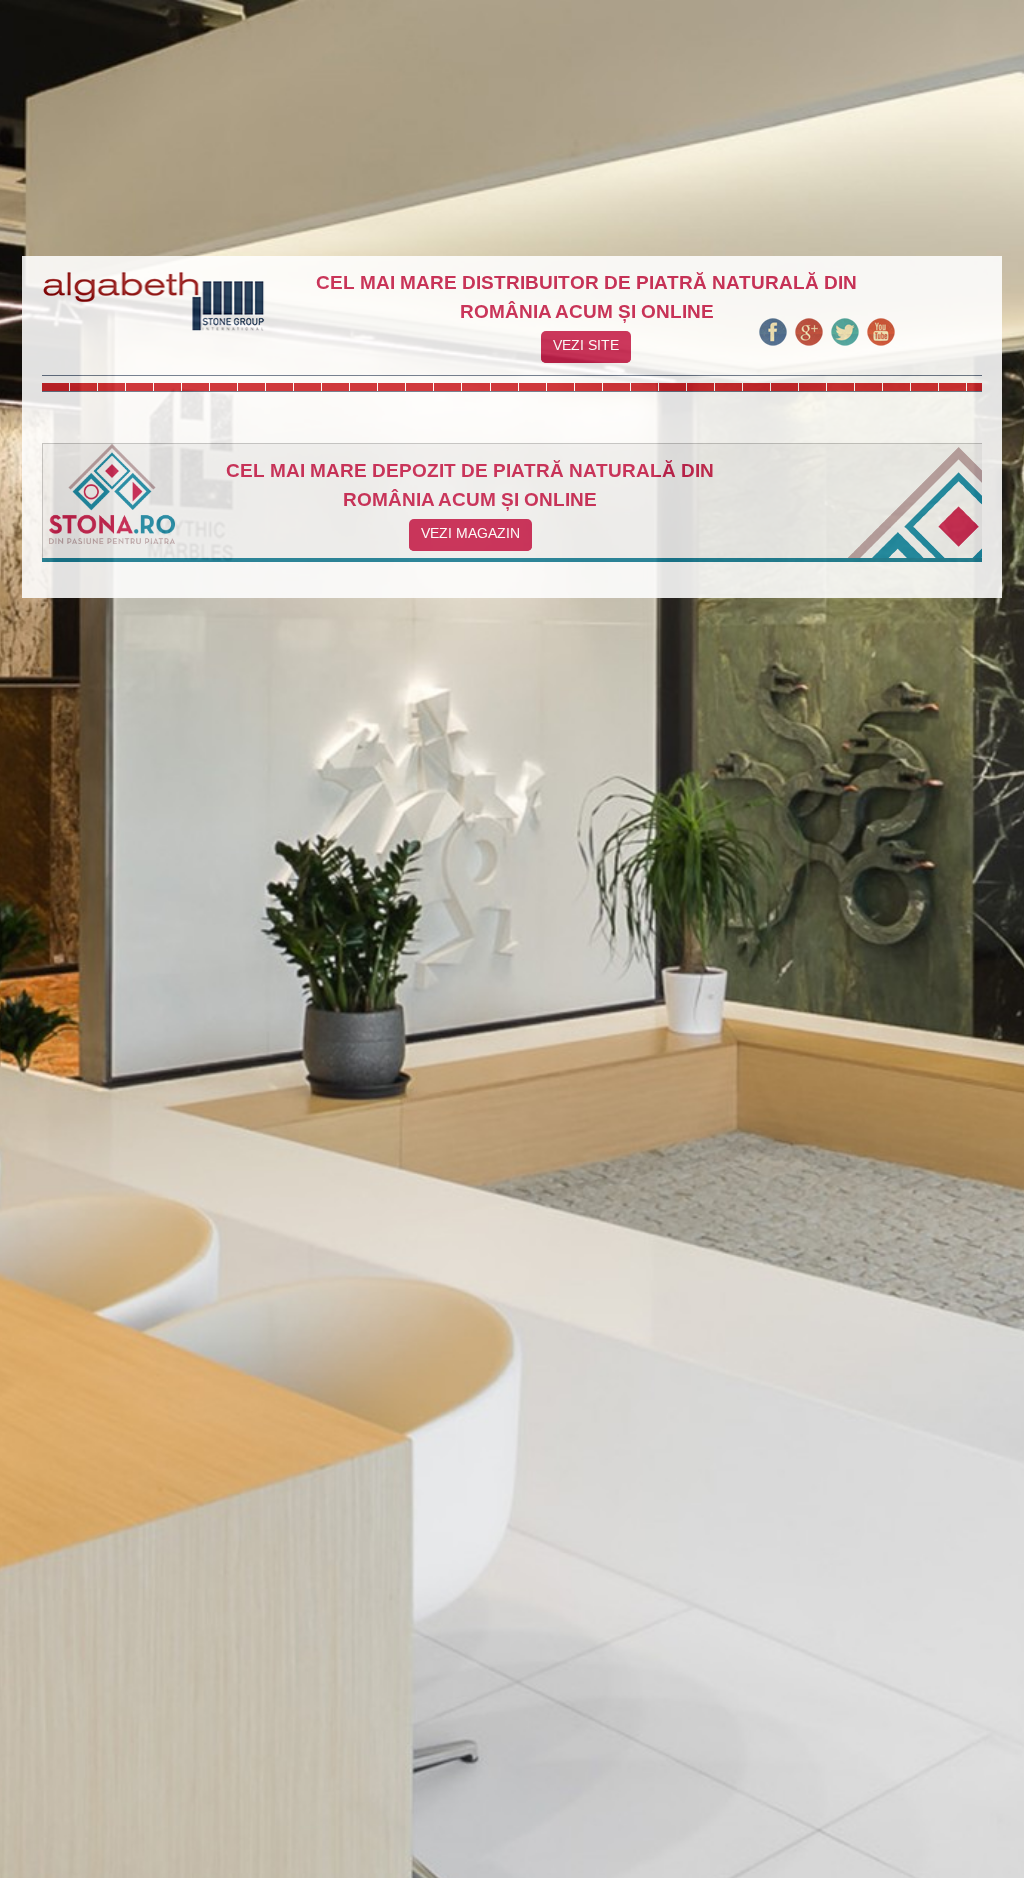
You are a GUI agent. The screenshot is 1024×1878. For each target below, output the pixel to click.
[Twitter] (845, 343)
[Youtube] (881, 343)
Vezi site (586, 345)
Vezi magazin (470, 533)
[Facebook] (773, 343)
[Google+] (809, 343)
